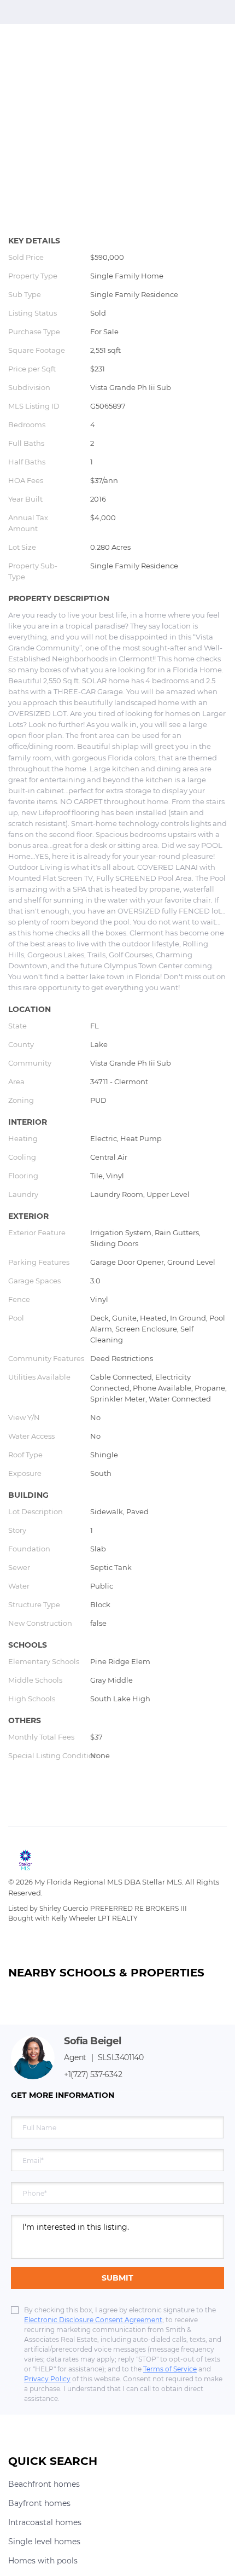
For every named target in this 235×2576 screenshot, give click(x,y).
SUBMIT (117, 2278)
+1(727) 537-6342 (93, 2074)
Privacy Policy (47, 2379)
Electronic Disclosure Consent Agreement (93, 2320)
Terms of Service (170, 2369)
